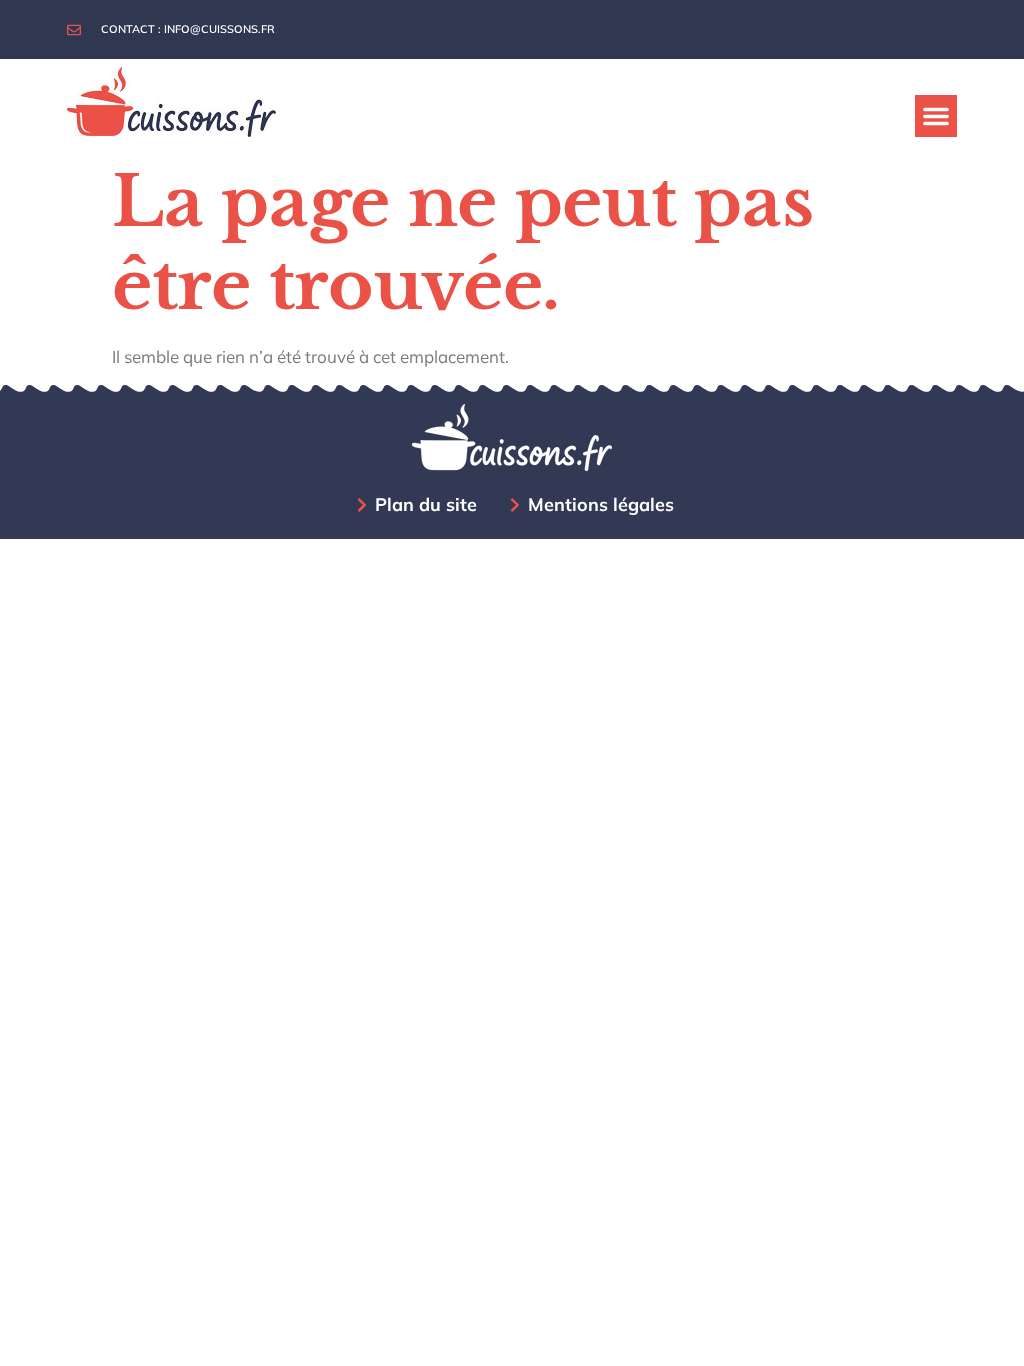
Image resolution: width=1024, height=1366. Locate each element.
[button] (936, 116)
